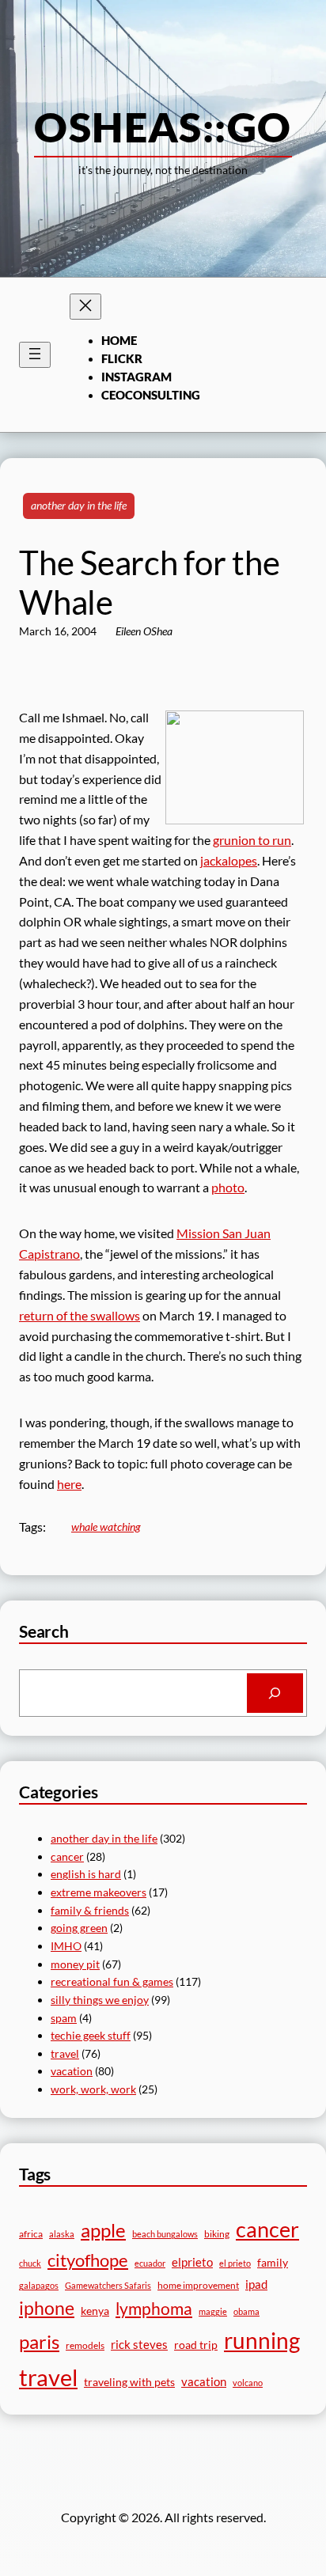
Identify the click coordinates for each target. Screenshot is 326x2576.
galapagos (39, 2285)
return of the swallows (80, 1315)
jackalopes (229, 860)
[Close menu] (85, 307)
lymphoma (154, 2309)
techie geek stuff (91, 2035)
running (262, 2340)
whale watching (106, 1527)
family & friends (90, 1910)
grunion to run (252, 840)
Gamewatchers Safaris (108, 2285)
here (69, 1484)
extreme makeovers (99, 1892)
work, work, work (93, 2089)
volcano (248, 2383)
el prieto (235, 2263)
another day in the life (79, 505)
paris (39, 2342)
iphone (47, 2308)
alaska (62, 2234)
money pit (75, 1964)
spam (64, 2018)
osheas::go (163, 127)
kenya (95, 2311)
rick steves (139, 2344)
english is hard (86, 1874)
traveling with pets (129, 2382)
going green (79, 1928)
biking (217, 2234)
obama (246, 2311)
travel (65, 2053)
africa (31, 2234)
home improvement (198, 2285)
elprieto (192, 2262)
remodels (85, 2345)
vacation (72, 2071)
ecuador (150, 2263)
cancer (67, 1856)
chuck (30, 2263)
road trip (196, 2345)
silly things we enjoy (100, 2000)
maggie (213, 2311)
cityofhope (88, 2260)
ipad (256, 2284)
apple (103, 2230)
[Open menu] (35, 355)
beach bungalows (165, 2234)
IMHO (66, 1946)
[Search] (275, 1693)
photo (228, 1187)
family (273, 2262)
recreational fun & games (112, 1981)
